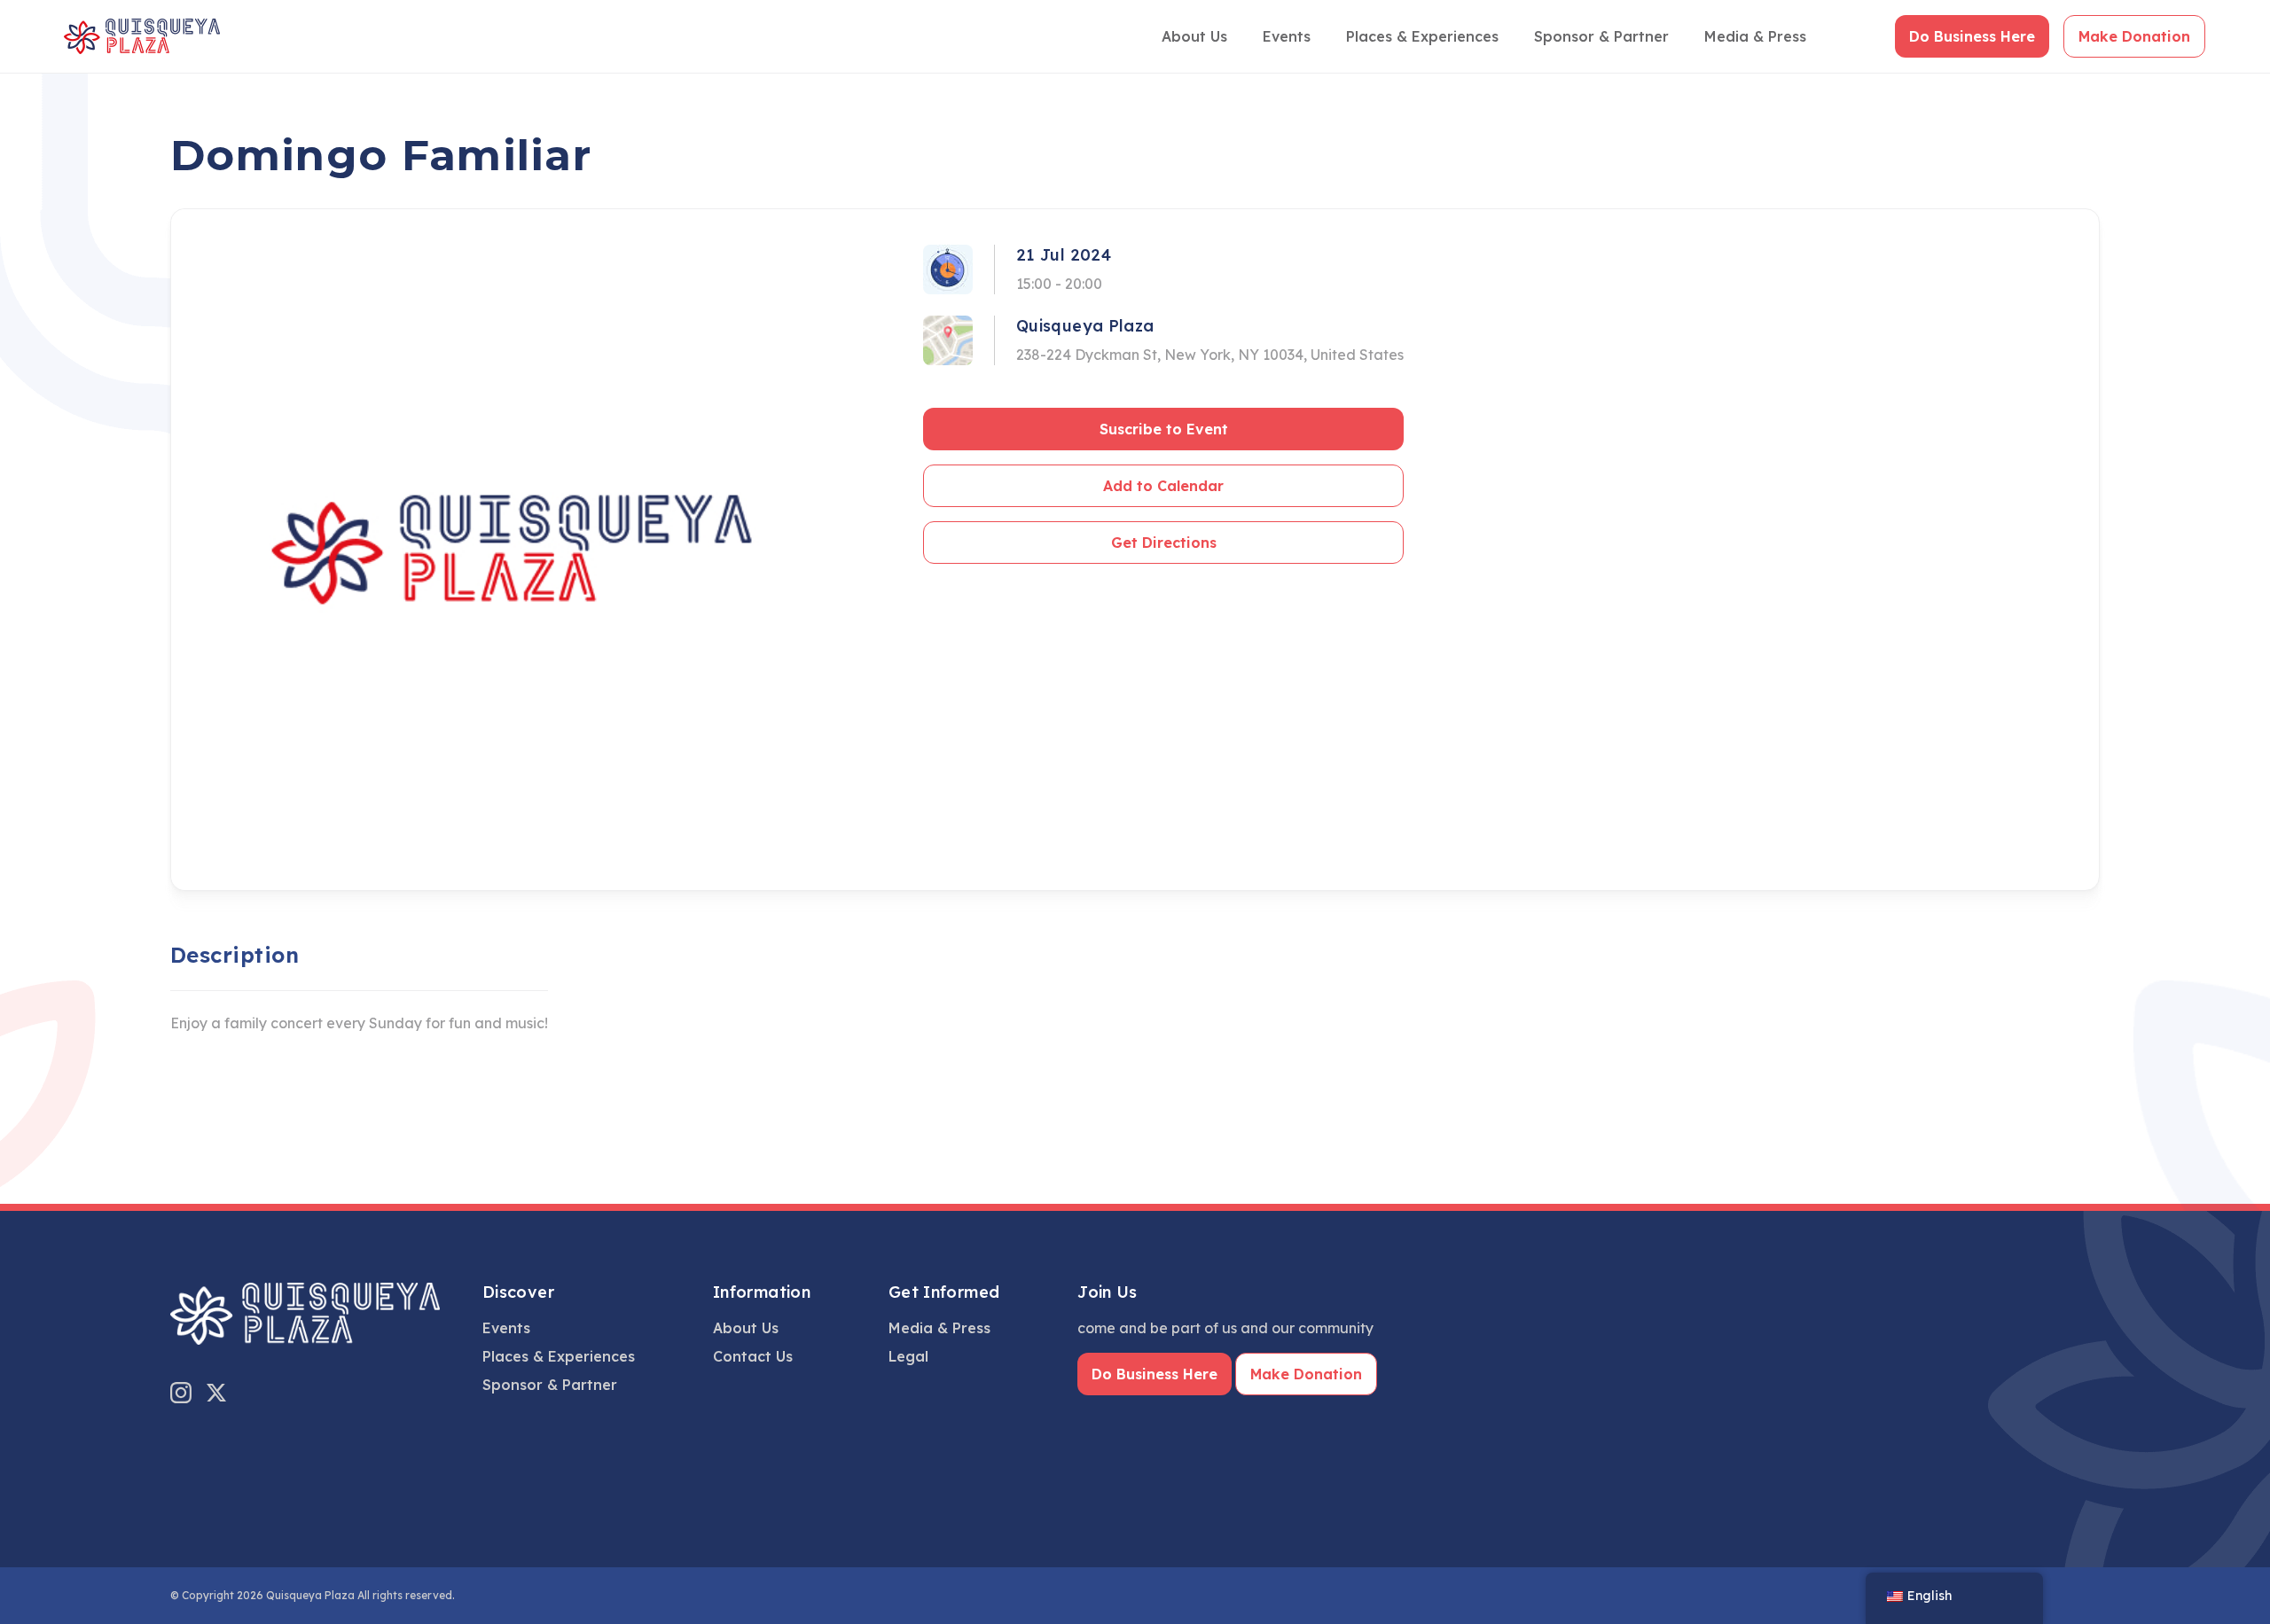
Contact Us (753, 1356)
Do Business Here (1972, 36)
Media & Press (1755, 36)
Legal (908, 1356)
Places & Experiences (1422, 36)
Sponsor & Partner (1601, 36)
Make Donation (2134, 36)
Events (1287, 36)
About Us (1194, 36)
